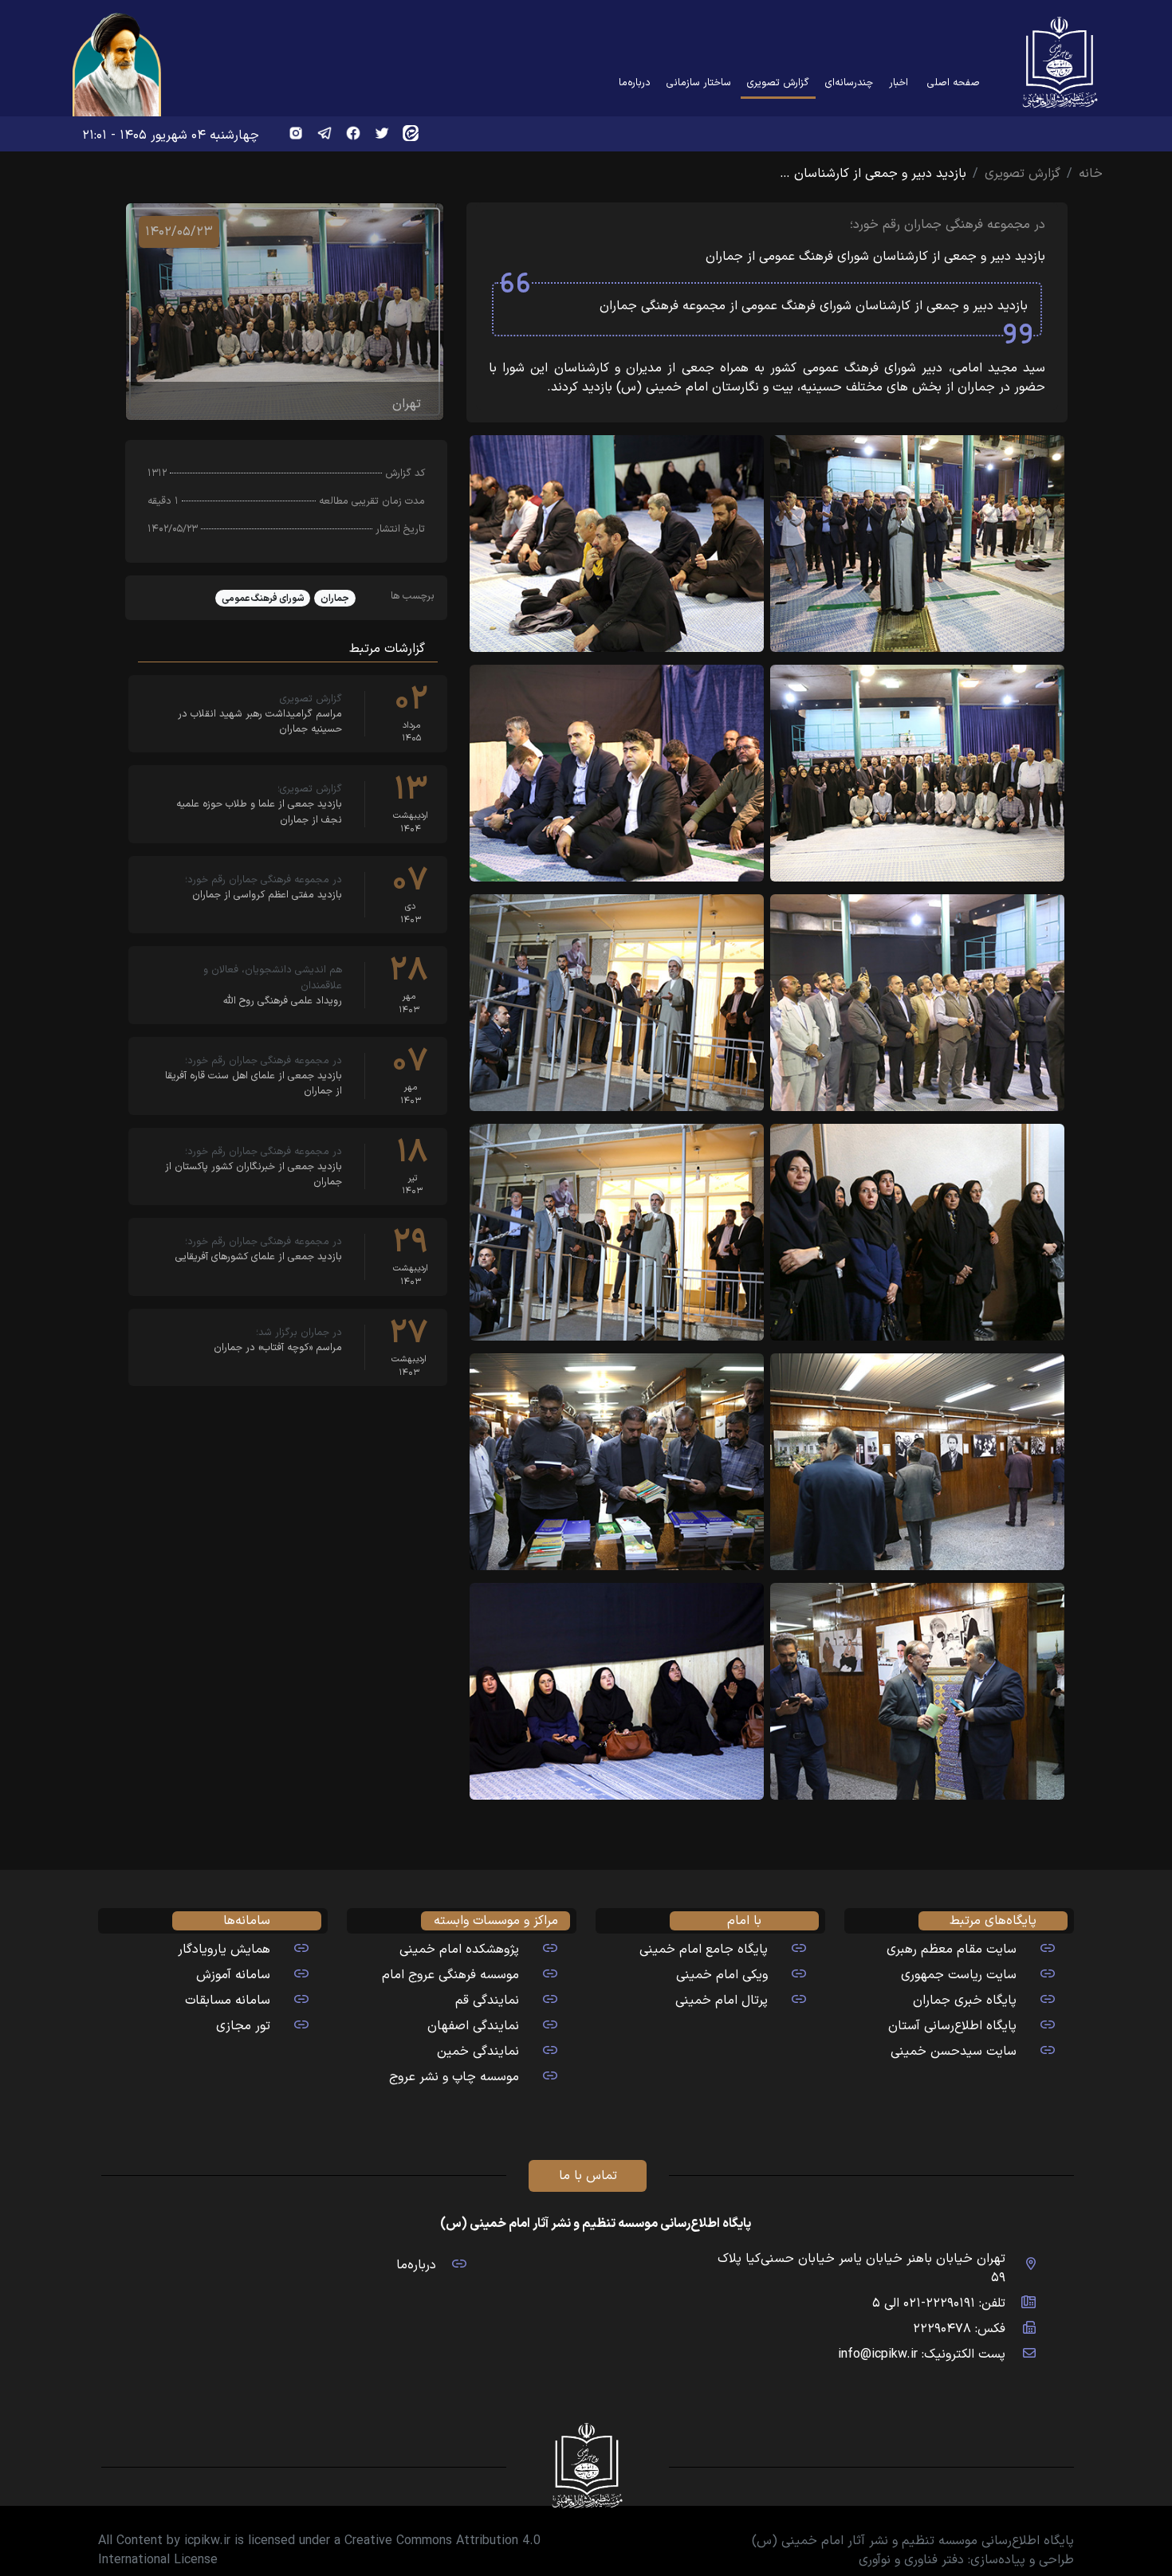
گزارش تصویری (775, 82)
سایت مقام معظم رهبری (952, 1950)
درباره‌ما (635, 82)
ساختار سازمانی (699, 82)
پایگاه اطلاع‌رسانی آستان (952, 2026)
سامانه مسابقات (228, 2001)
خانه (1091, 174)
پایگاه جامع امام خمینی (704, 1950)
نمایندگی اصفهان (473, 2026)
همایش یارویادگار (224, 1950)
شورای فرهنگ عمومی (263, 599)
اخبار (899, 82)
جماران (335, 599)
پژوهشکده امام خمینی (459, 1950)
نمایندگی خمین (478, 2052)
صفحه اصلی (954, 82)
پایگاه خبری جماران (965, 2001)
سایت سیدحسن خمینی (954, 2052)
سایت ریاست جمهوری (959, 1975)
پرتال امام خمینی (722, 2001)
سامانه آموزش (233, 1975)
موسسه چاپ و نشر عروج (454, 2077)
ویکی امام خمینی (722, 1975)
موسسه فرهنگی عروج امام (450, 1975)
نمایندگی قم (487, 2001)
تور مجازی (243, 2026)
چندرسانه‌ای (849, 82)
